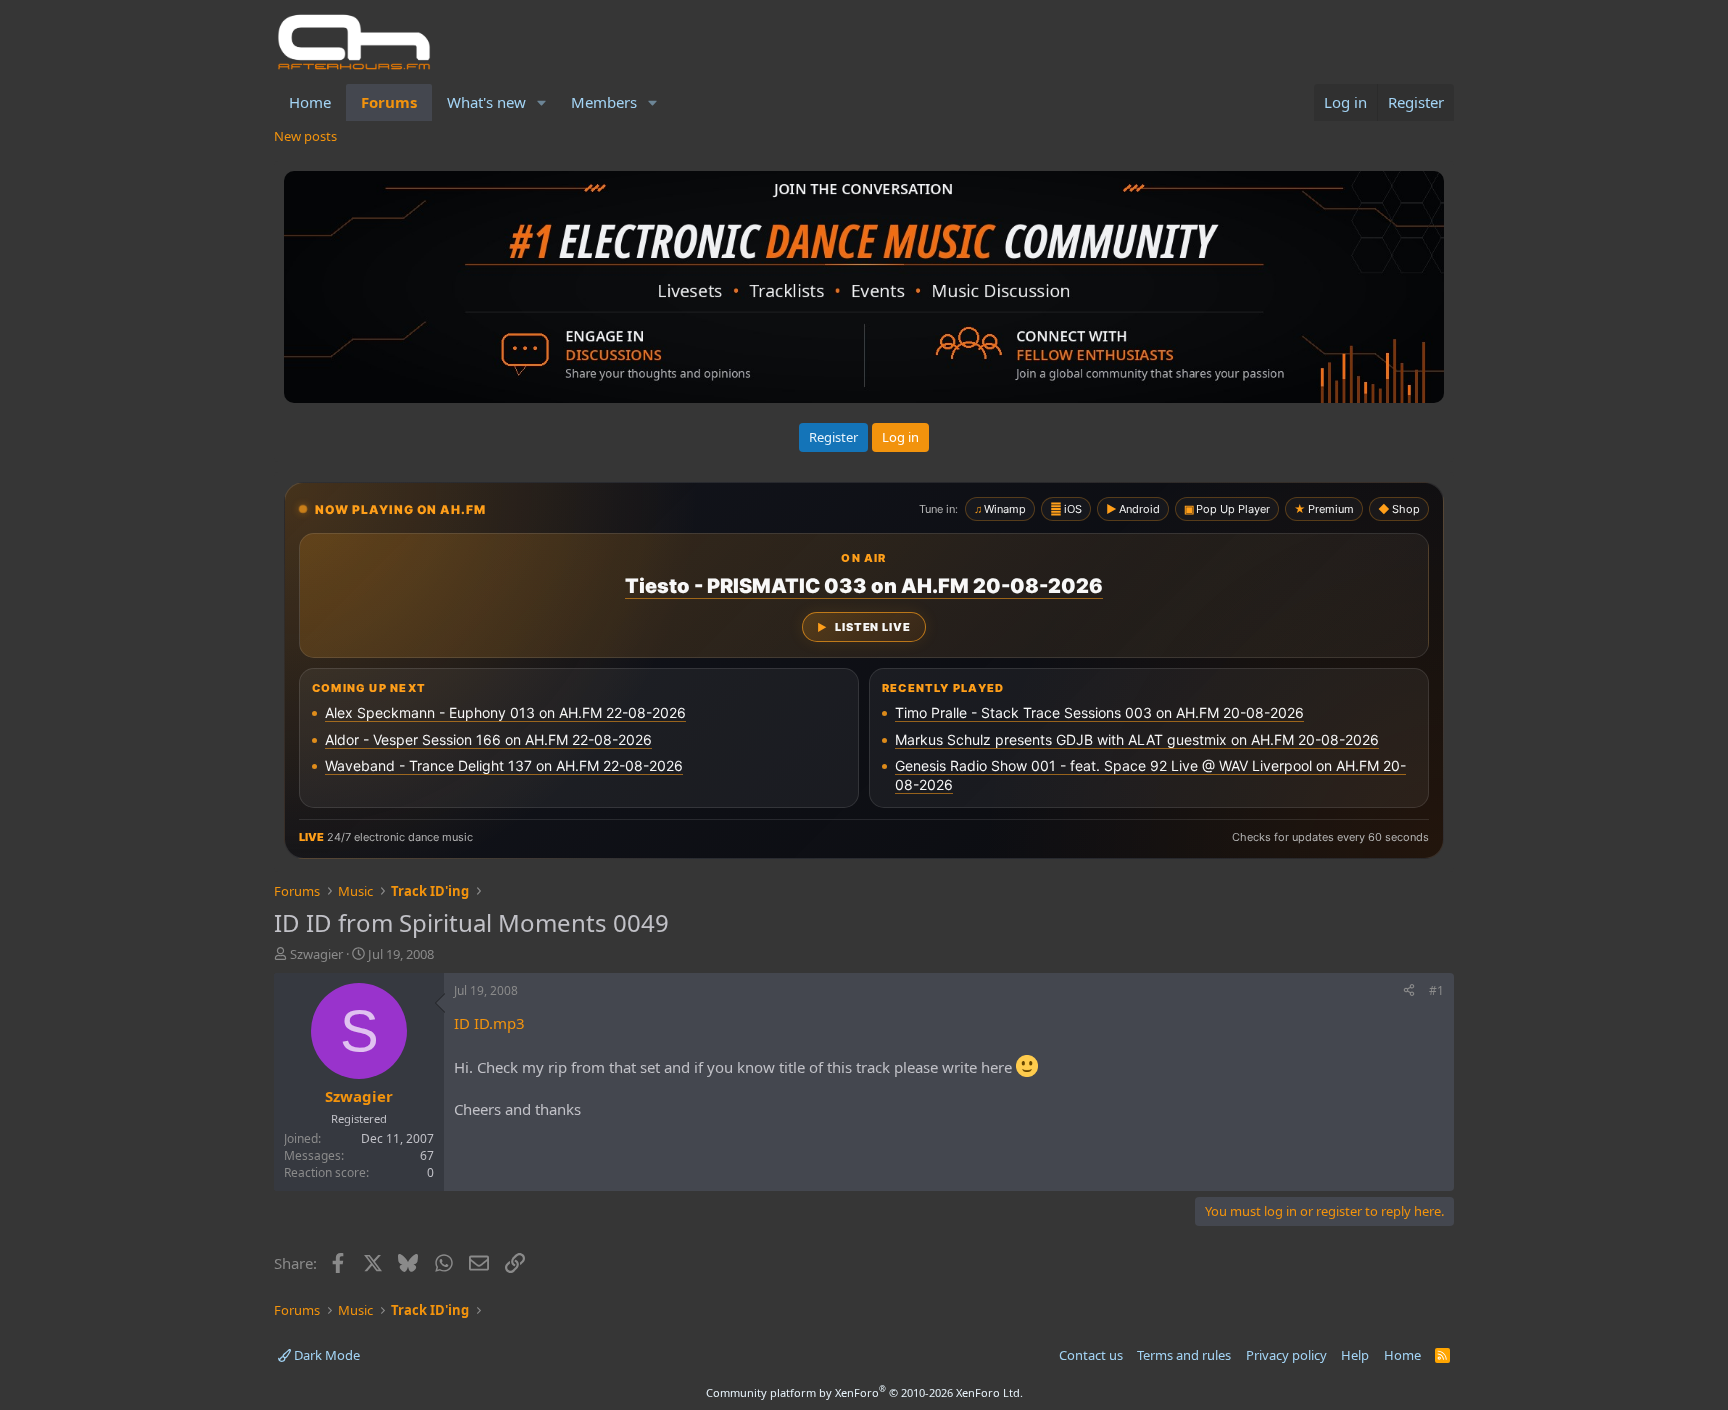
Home (310, 102)
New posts (305, 136)
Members (604, 102)
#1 (1436, 990)
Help (1355, 1355)
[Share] (1409, 991)
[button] (542, 102)
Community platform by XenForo (864, 1392)
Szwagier (316, 954)
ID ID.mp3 (489, 1023)
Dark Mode (325, 1355)
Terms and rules (1184, 1355)
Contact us (1091, 1355)
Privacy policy (1286, 1355)
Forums (389, 102)
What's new (486, 102)
